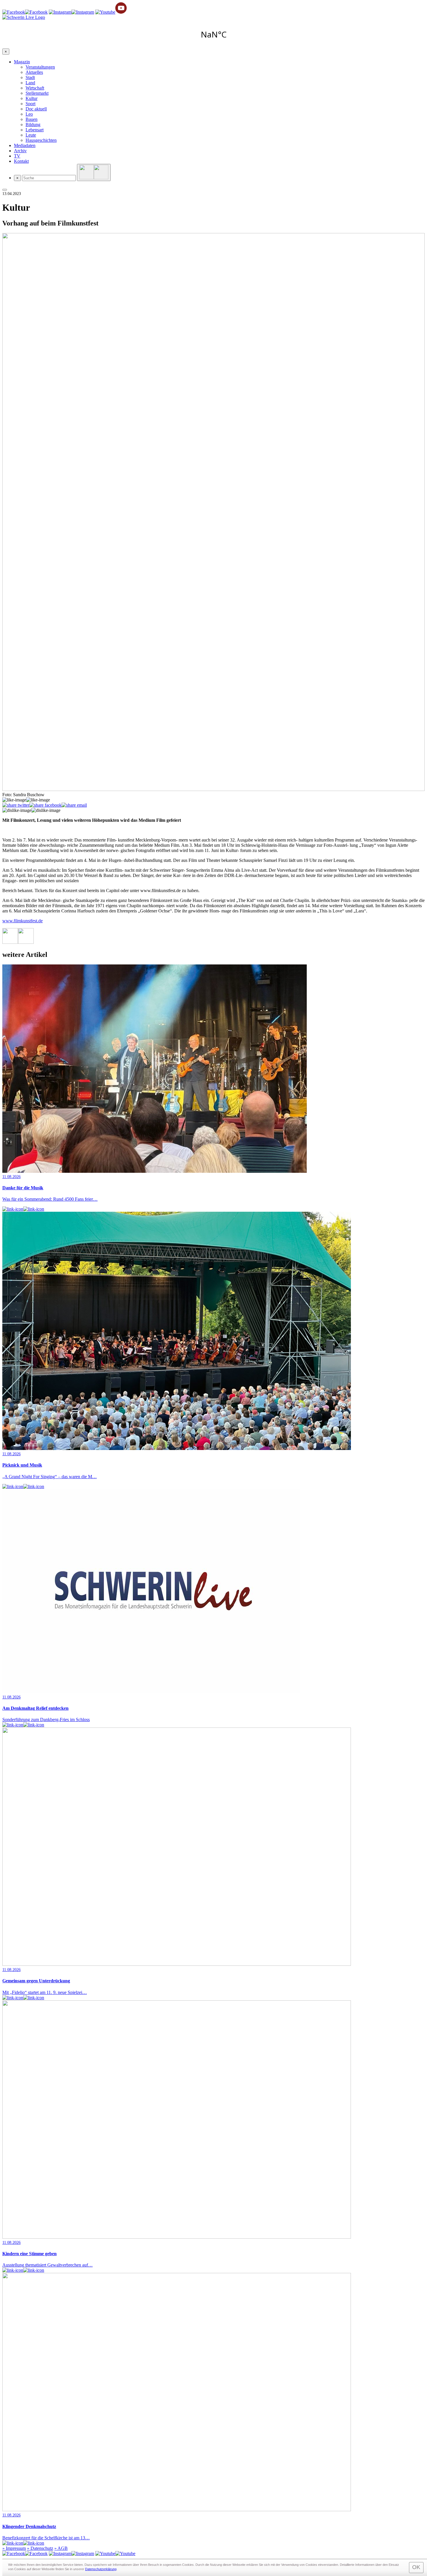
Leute (31, 135)
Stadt (30, 77)
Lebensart (35, 130)
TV (17, 156)
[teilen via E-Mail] (74, 805)
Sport (31, 104)
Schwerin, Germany (214, 34)
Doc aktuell (36, 109)
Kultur (32, 98)
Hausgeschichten (41, 140)
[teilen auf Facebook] (45, 805)
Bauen (32, 119)
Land (30, 83)
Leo (29, 114)
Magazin (22, 62)
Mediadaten (25, 145)
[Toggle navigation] (5, 190)
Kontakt (21, 161)
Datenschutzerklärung (101, 2569)
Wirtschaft (35, 88)
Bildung (33, 125)
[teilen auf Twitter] (16, 805)
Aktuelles (34, 72)
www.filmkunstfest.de (23, 921)
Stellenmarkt (37, 93)
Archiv (20, 151)
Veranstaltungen (40, 67)
